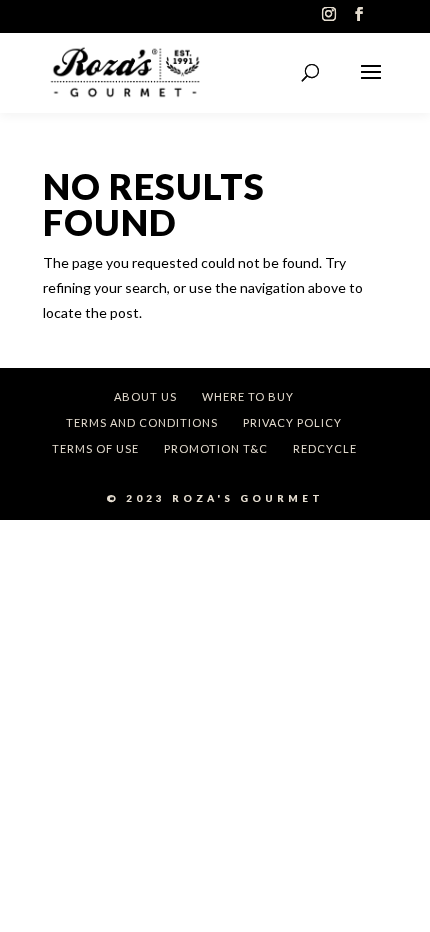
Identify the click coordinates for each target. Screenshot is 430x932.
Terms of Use (95, 448)
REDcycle (325, 448)
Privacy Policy (292, 422)
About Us (145, 396)
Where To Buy (248, 396)
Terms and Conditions (142, 422)
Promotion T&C (216, 448)
